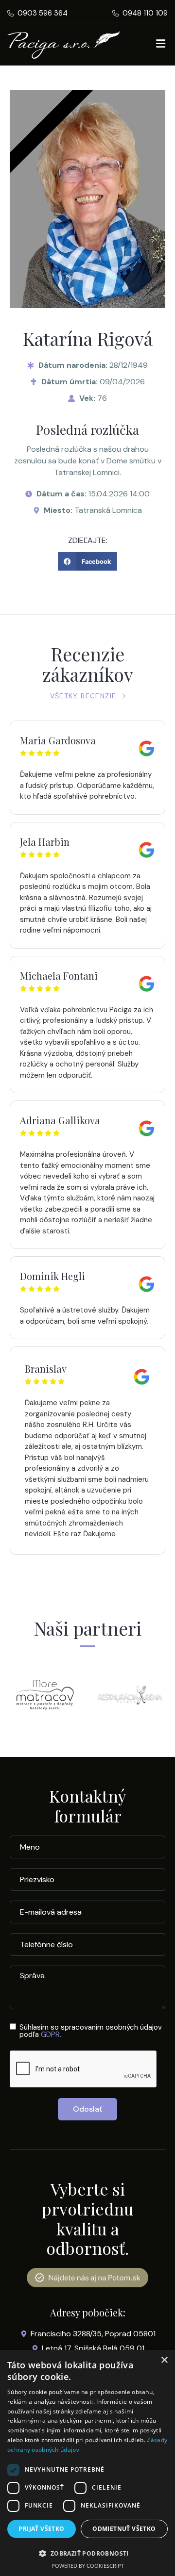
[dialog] (87, 2463)
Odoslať (87, 2109)
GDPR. (51, 2035)
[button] (87, 561)
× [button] (164, 2360)
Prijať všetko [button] (41, 2529)
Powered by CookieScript (88, 2566)
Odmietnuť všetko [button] (124, 2529)
